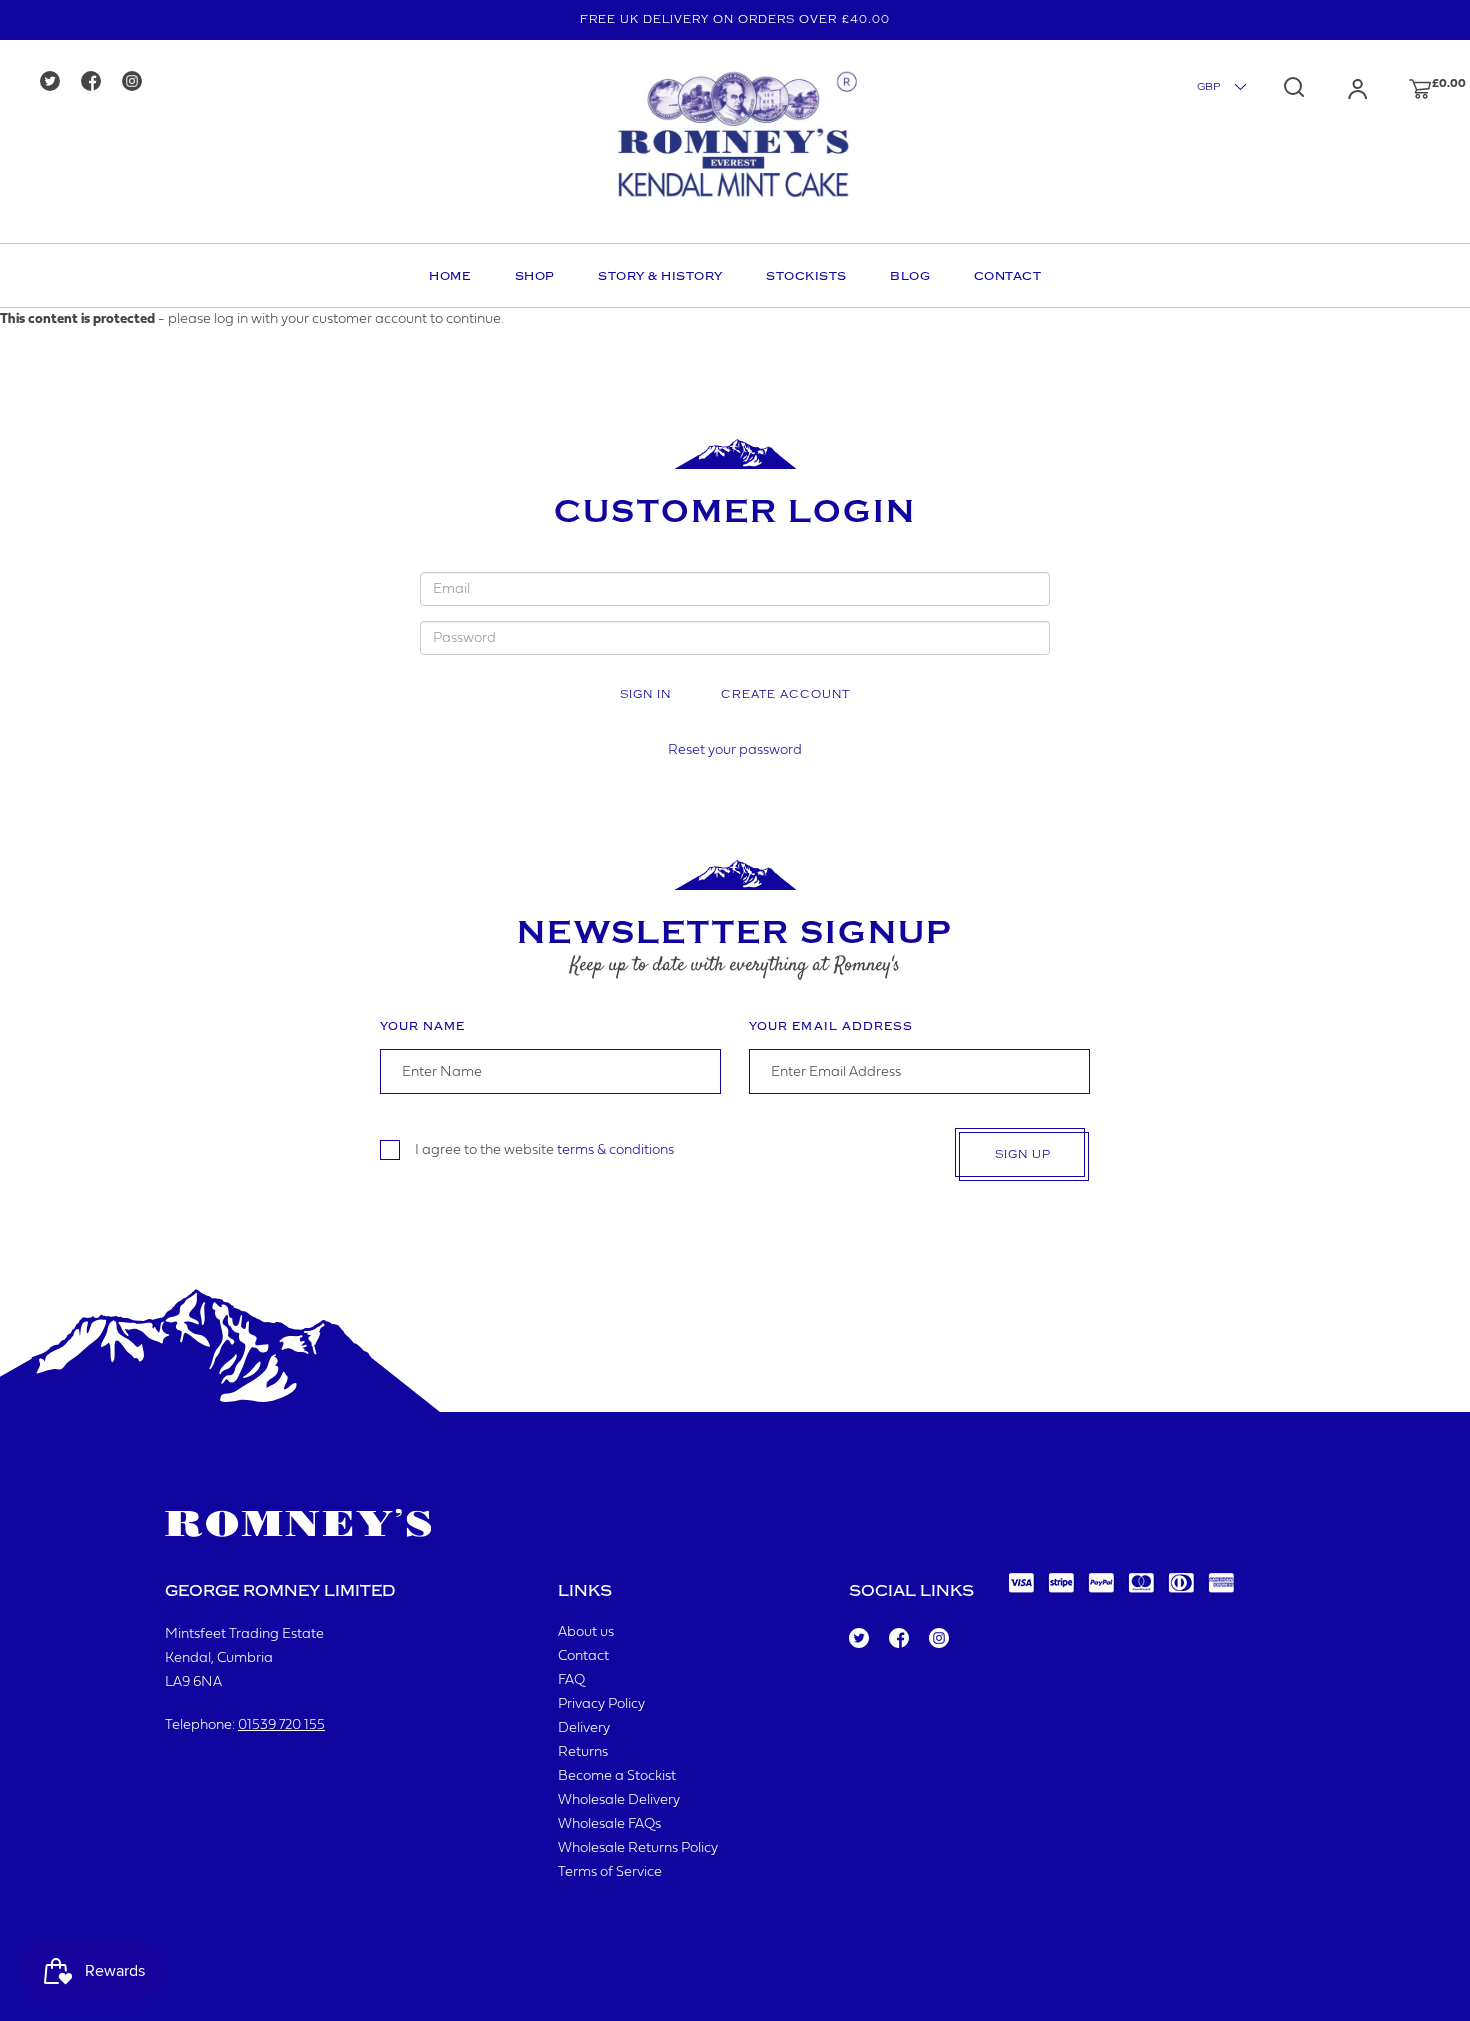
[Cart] (1401, 89)
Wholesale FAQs (609, 1824)
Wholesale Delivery (619, 1800)
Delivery (584, 1728)
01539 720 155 (281, 1725)
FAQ (571, 1680)
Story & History (660, 276)
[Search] (1294, 87)
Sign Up (1023, 1154)
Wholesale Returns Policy (638, 1848)
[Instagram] (138, 82)
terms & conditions (615, 1150)
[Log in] (1338, 89)
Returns (583, 1752)
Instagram (938, 1639)
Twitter (858, 1639)
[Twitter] (56, 82)
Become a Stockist (617, 1776)
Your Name (422, 1026)
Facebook (897, 1639)
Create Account (785, 694)
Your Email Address (831, 1026)
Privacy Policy (601, 1704)
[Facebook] (97, 82)
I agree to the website (544, 1150)
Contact (1008, 276)
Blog (910, 276)
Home (450, 276)
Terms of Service (610, 1872)
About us (586, 1632)
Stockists (806, 276)
